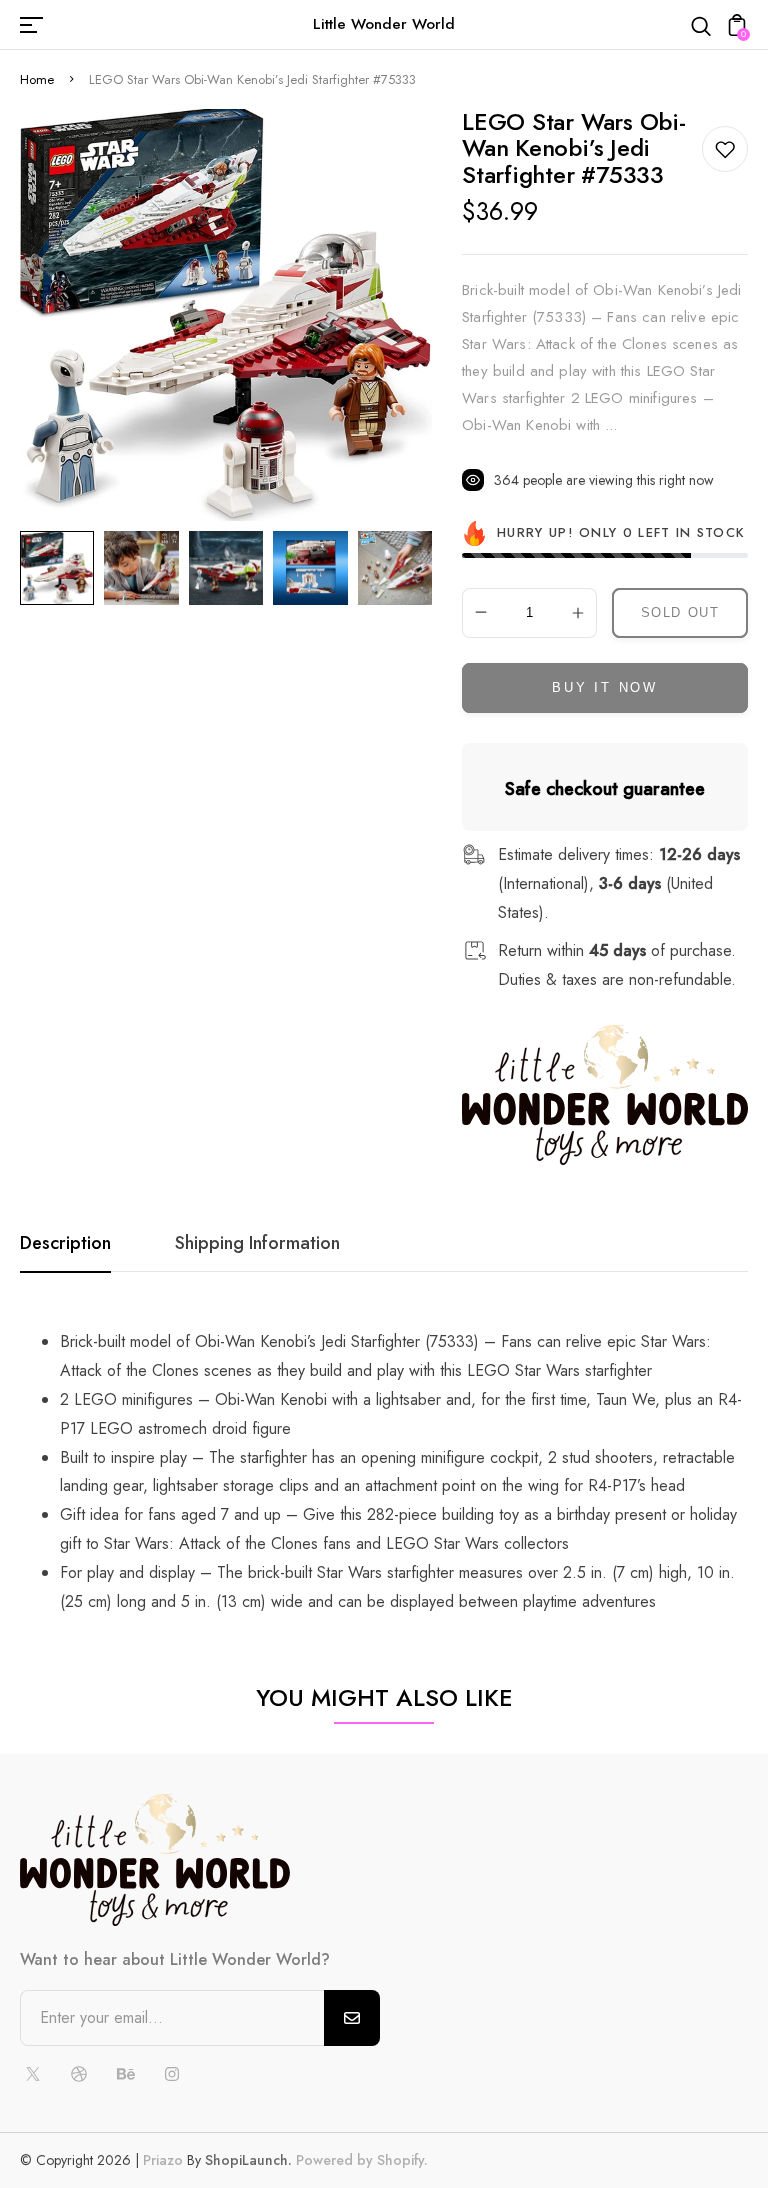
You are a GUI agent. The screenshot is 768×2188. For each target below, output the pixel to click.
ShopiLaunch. (248, 2160)
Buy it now (605, 687)
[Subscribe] (352, 2018)
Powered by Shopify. (360, 2160)
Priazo (163, 2160)
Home (37, 79)
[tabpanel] (62, 568)
